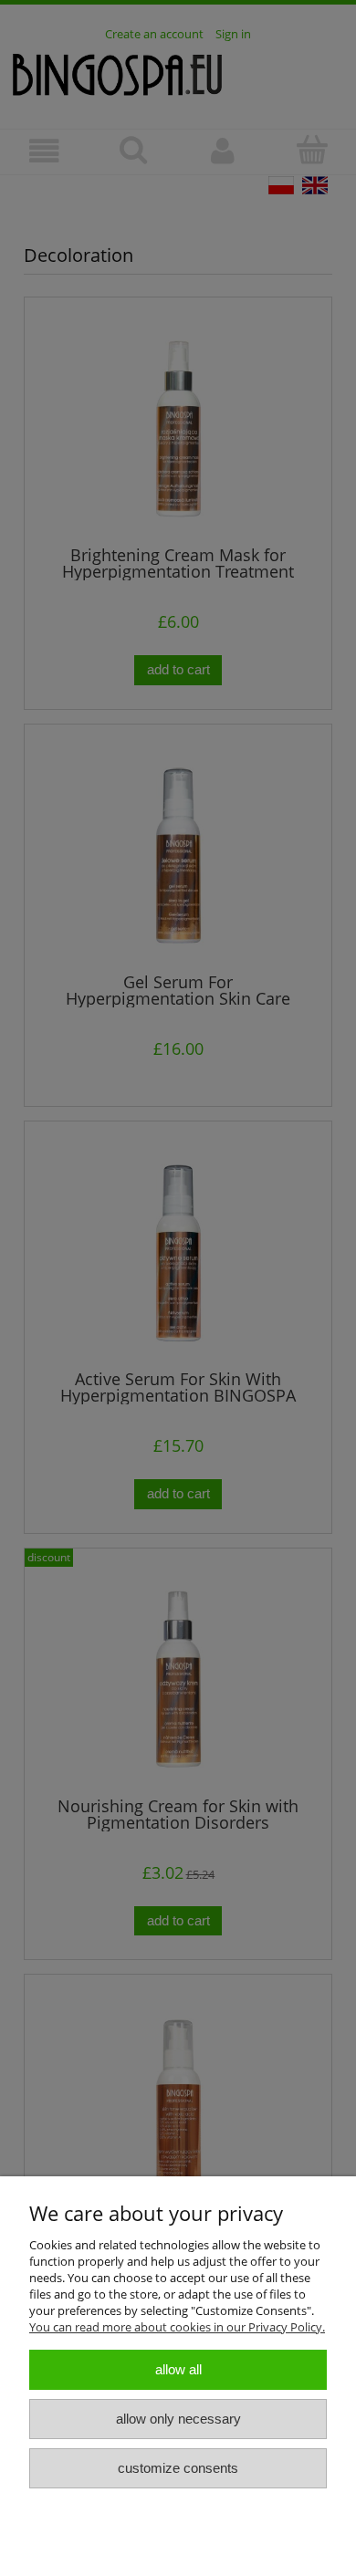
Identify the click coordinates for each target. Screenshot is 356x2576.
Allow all (178, 2369)
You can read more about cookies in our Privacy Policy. (177, 2327)
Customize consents (178, 2468)
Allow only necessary (178, 2419)
